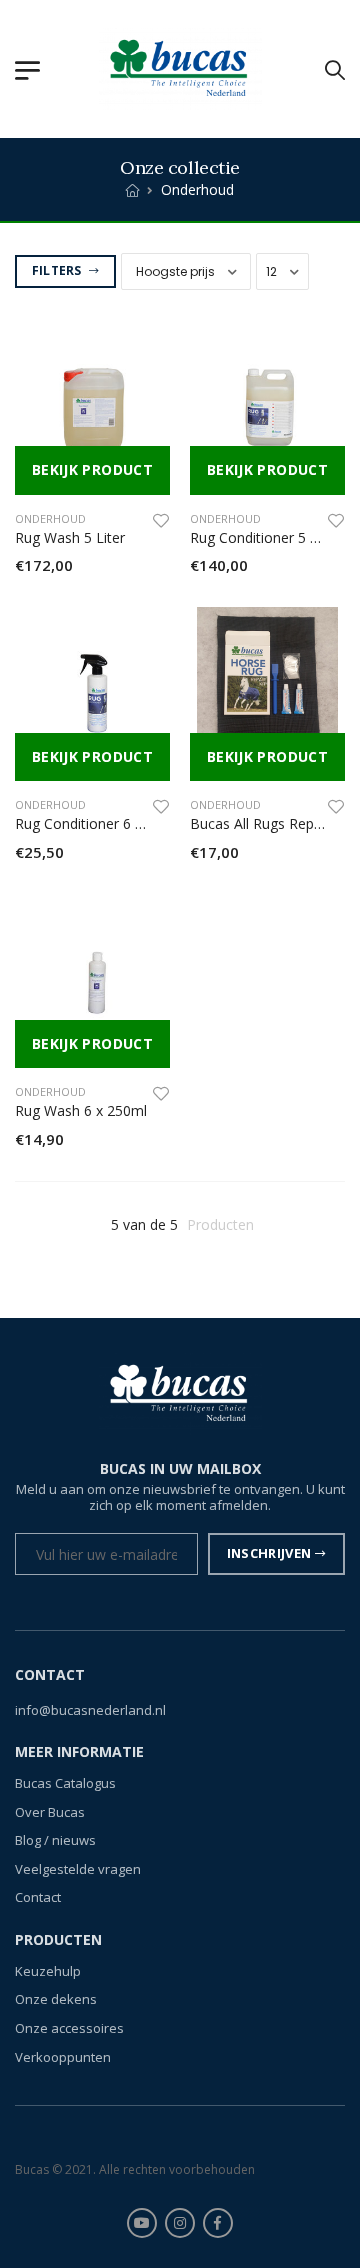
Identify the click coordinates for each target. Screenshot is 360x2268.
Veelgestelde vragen (78, 1869)
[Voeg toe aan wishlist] (161, 520)
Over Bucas (50, 1812)
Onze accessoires (69, 2028)
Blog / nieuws (55, 1840)
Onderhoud (50, 518)
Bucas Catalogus (65, 1783)
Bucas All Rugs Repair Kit (270, 823)
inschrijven (269, 1553)
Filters (58, 270)
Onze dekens (56, 1999)
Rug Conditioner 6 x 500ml (100, 823)
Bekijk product (92, 469)
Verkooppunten (63, 2057)
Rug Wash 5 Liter (70, 537)
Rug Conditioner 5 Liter (264, 537)
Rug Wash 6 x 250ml (81, 1110)
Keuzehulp (48, 1971)
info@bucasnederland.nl (90, 1710)
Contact (38, 1897)
